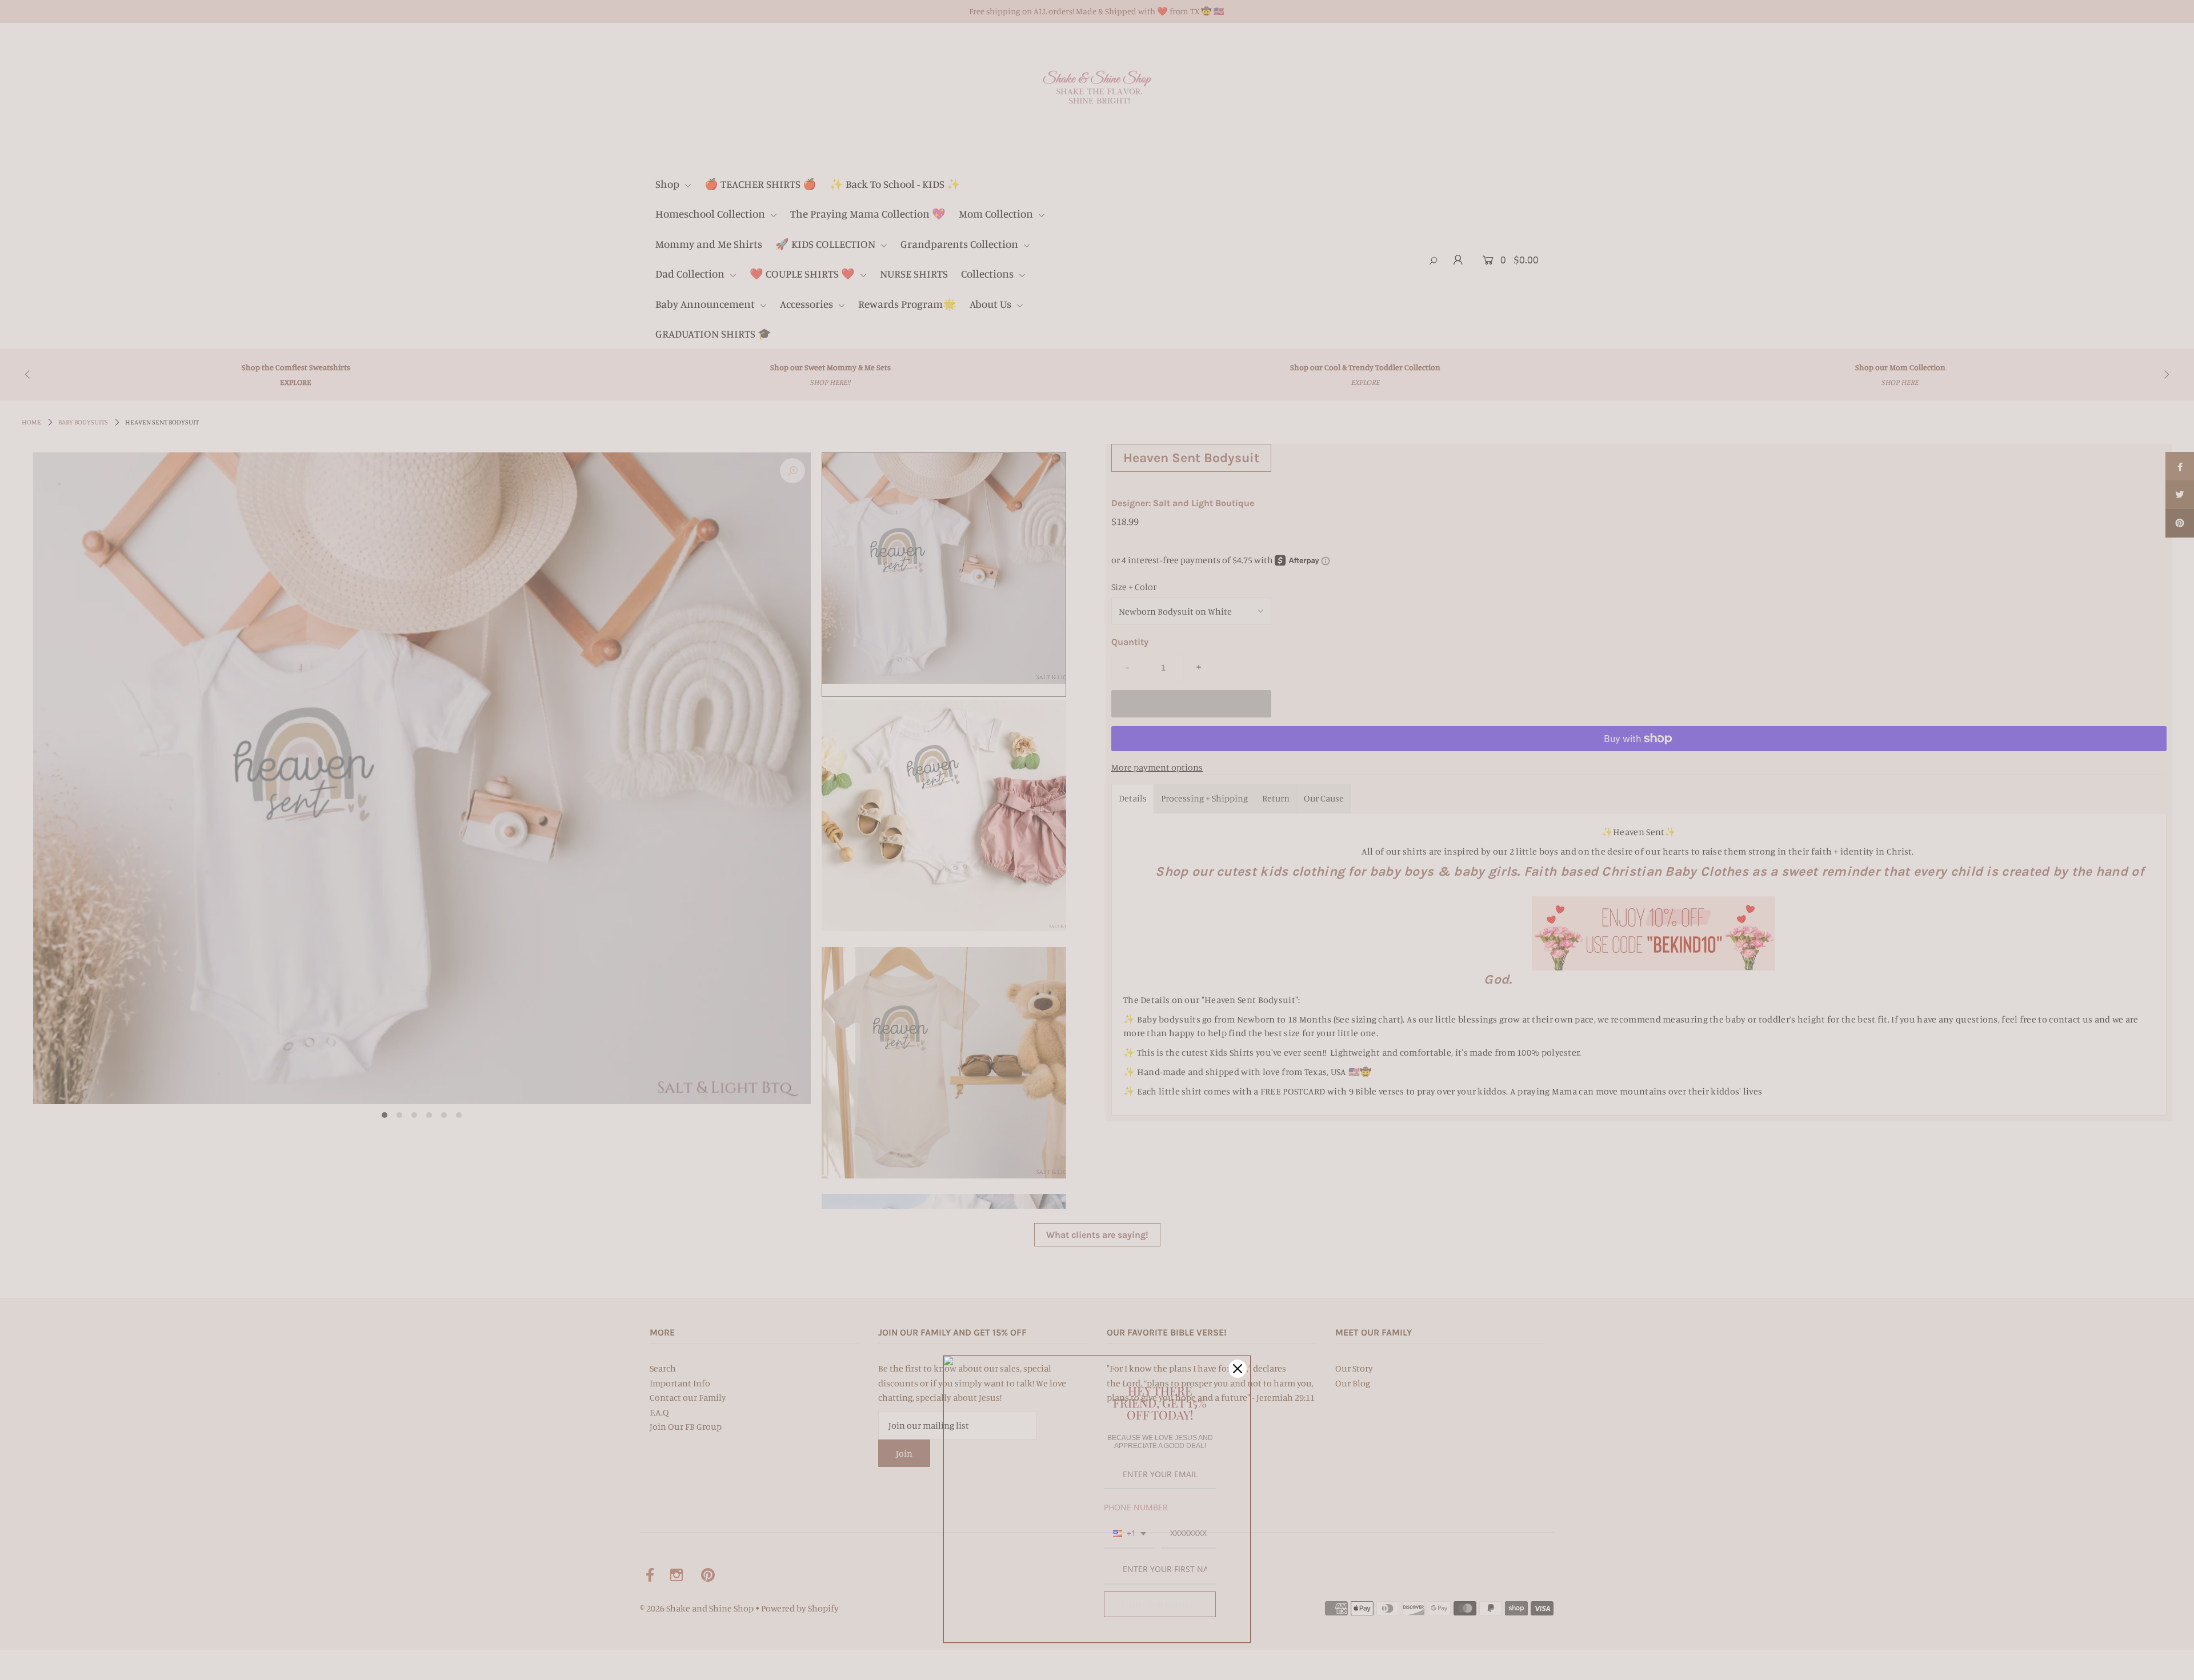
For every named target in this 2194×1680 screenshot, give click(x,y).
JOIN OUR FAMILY (1160, 1604)
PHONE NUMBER (1136, 1507)
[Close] (1238, 1369)
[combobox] (1130, 1534)
